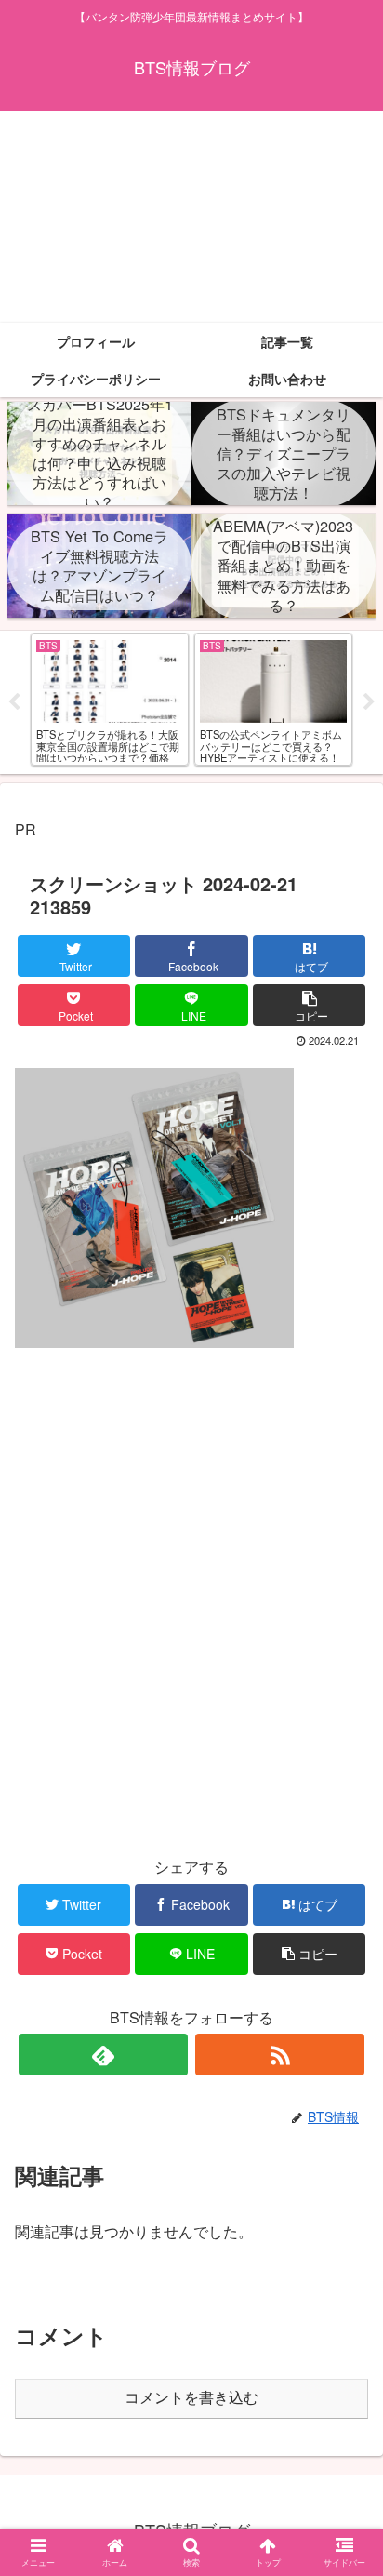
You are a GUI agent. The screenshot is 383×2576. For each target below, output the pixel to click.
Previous (14, 702)
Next (369, 702)
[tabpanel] (110, 699)
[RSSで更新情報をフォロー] (280, 2055)
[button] (344, 1940)
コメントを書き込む (191, 2398)
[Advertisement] (191, 217)
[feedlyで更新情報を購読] (103, 2055)
